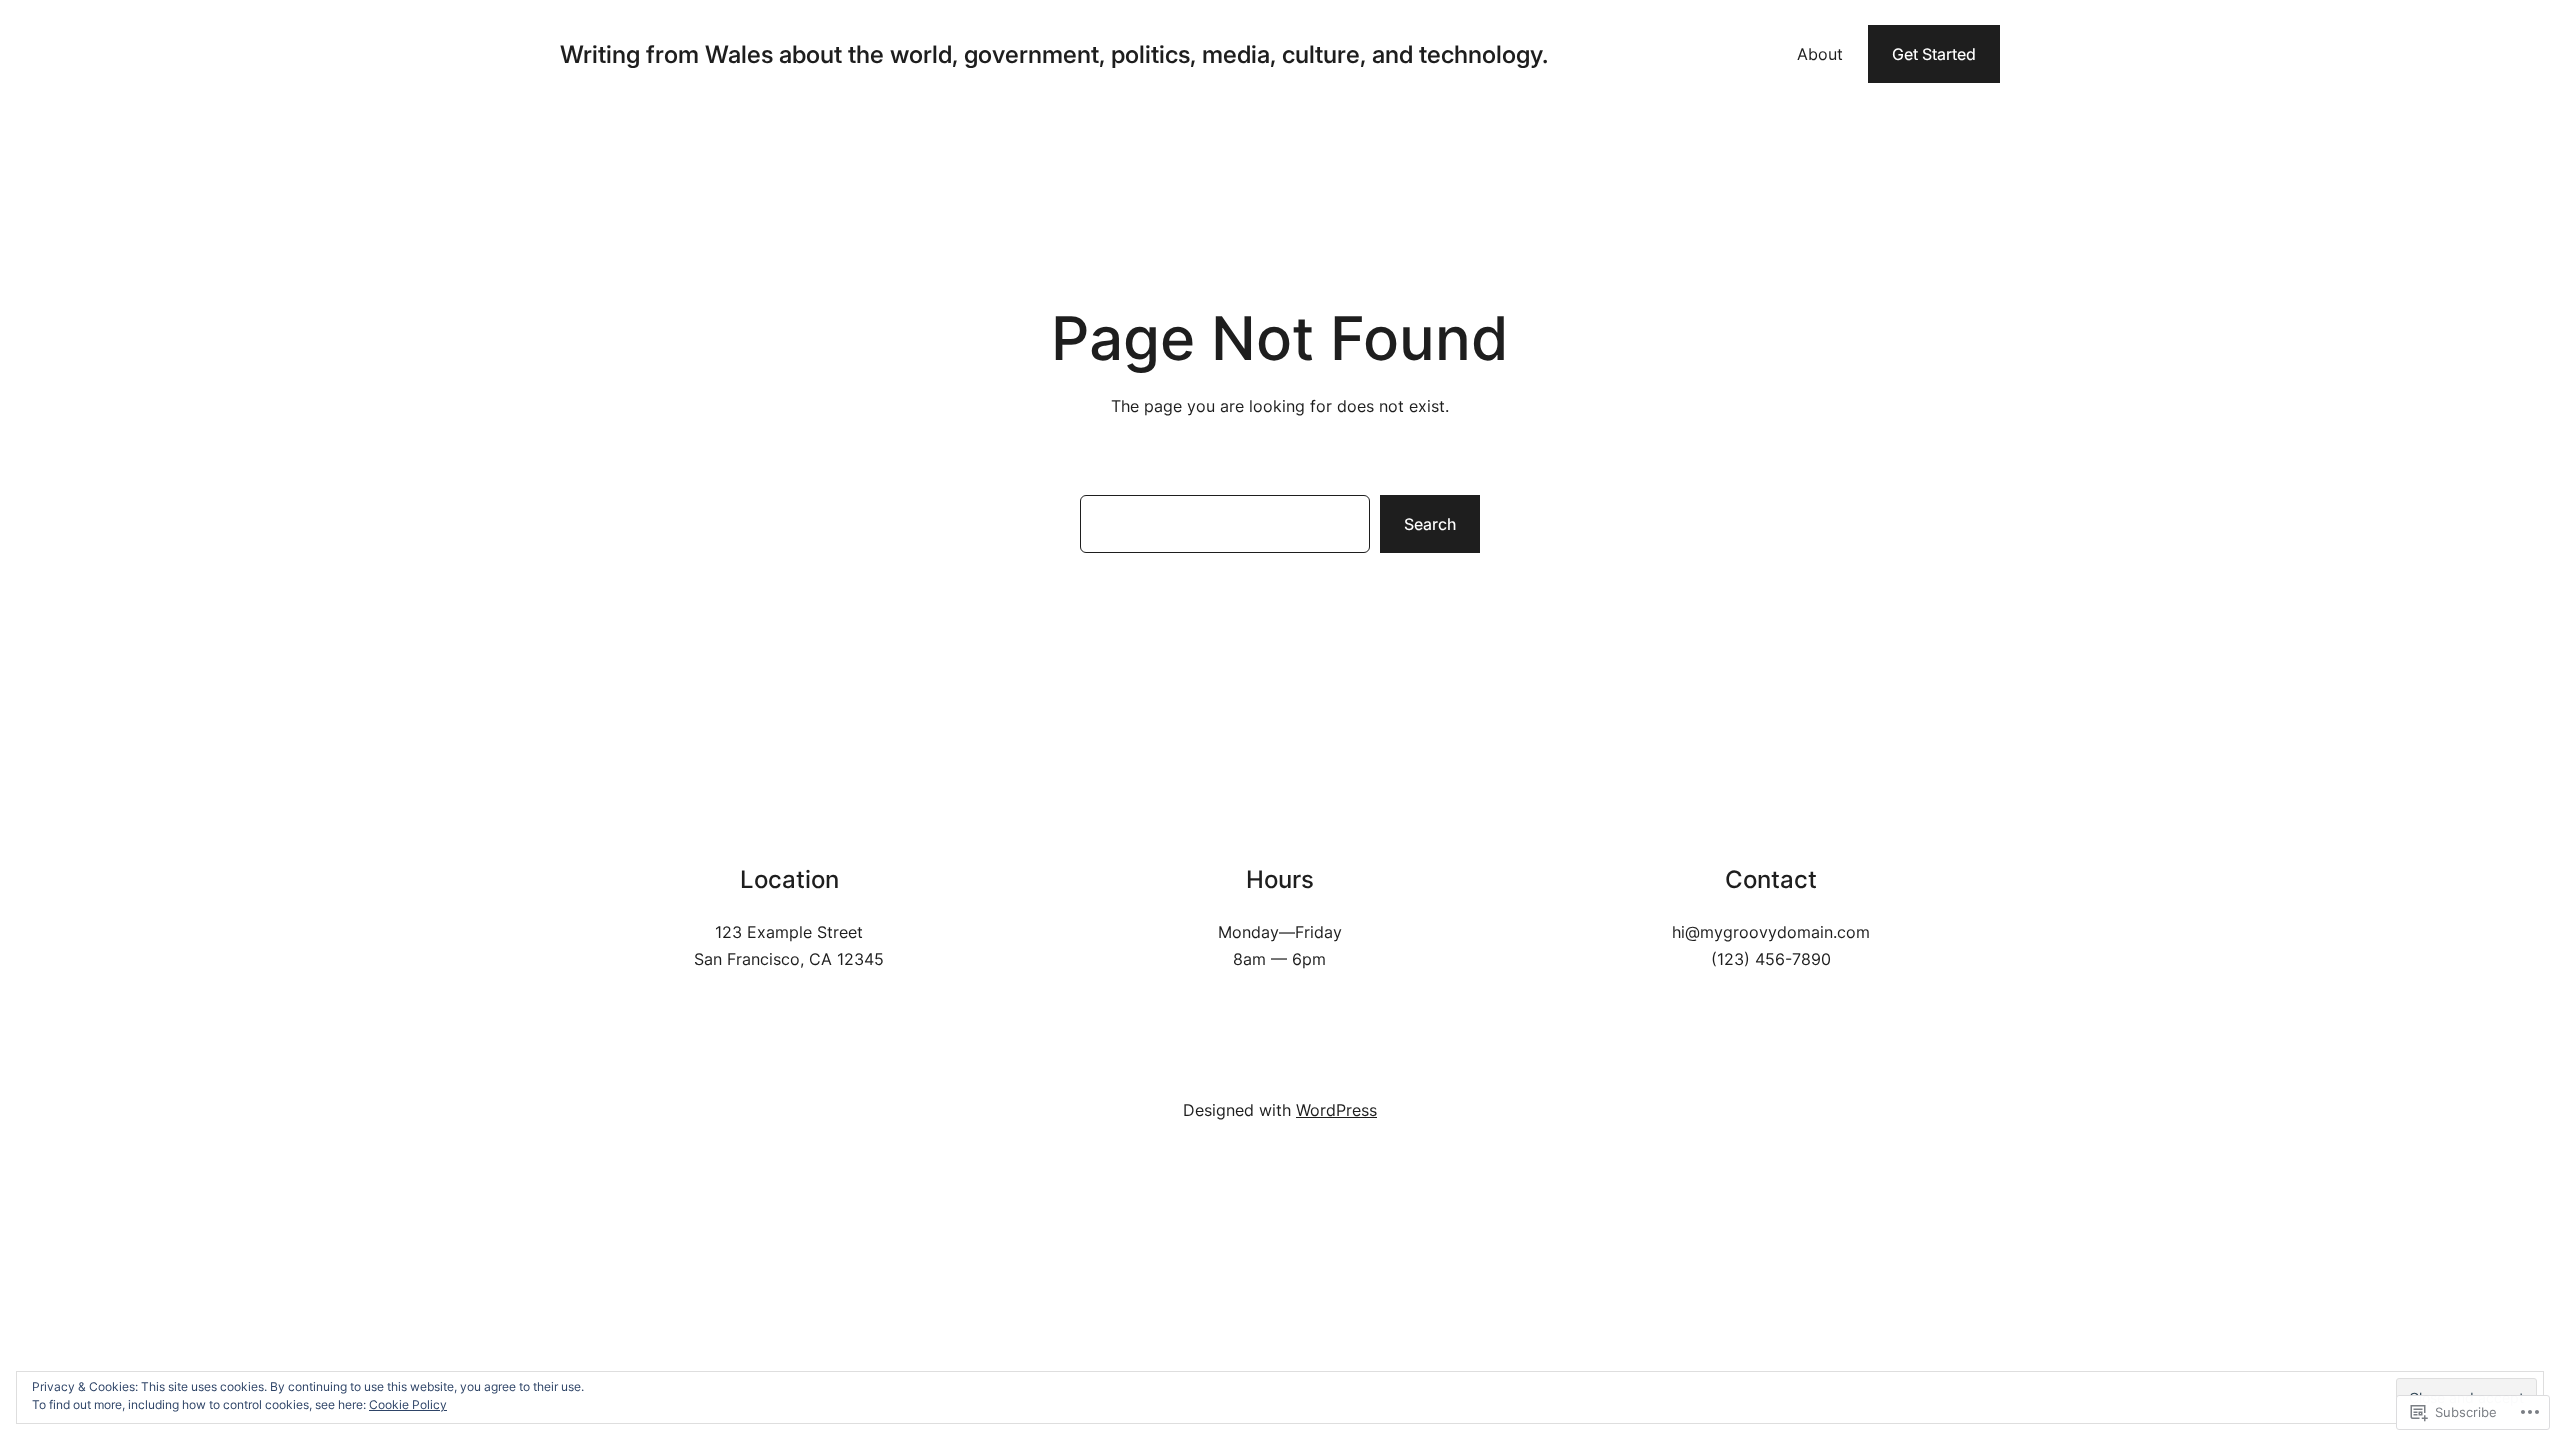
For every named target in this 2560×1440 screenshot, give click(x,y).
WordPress (1336, 1110)
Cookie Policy (408, 1404)
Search (1430, 524)
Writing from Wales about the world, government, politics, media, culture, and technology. (1054, 54)
